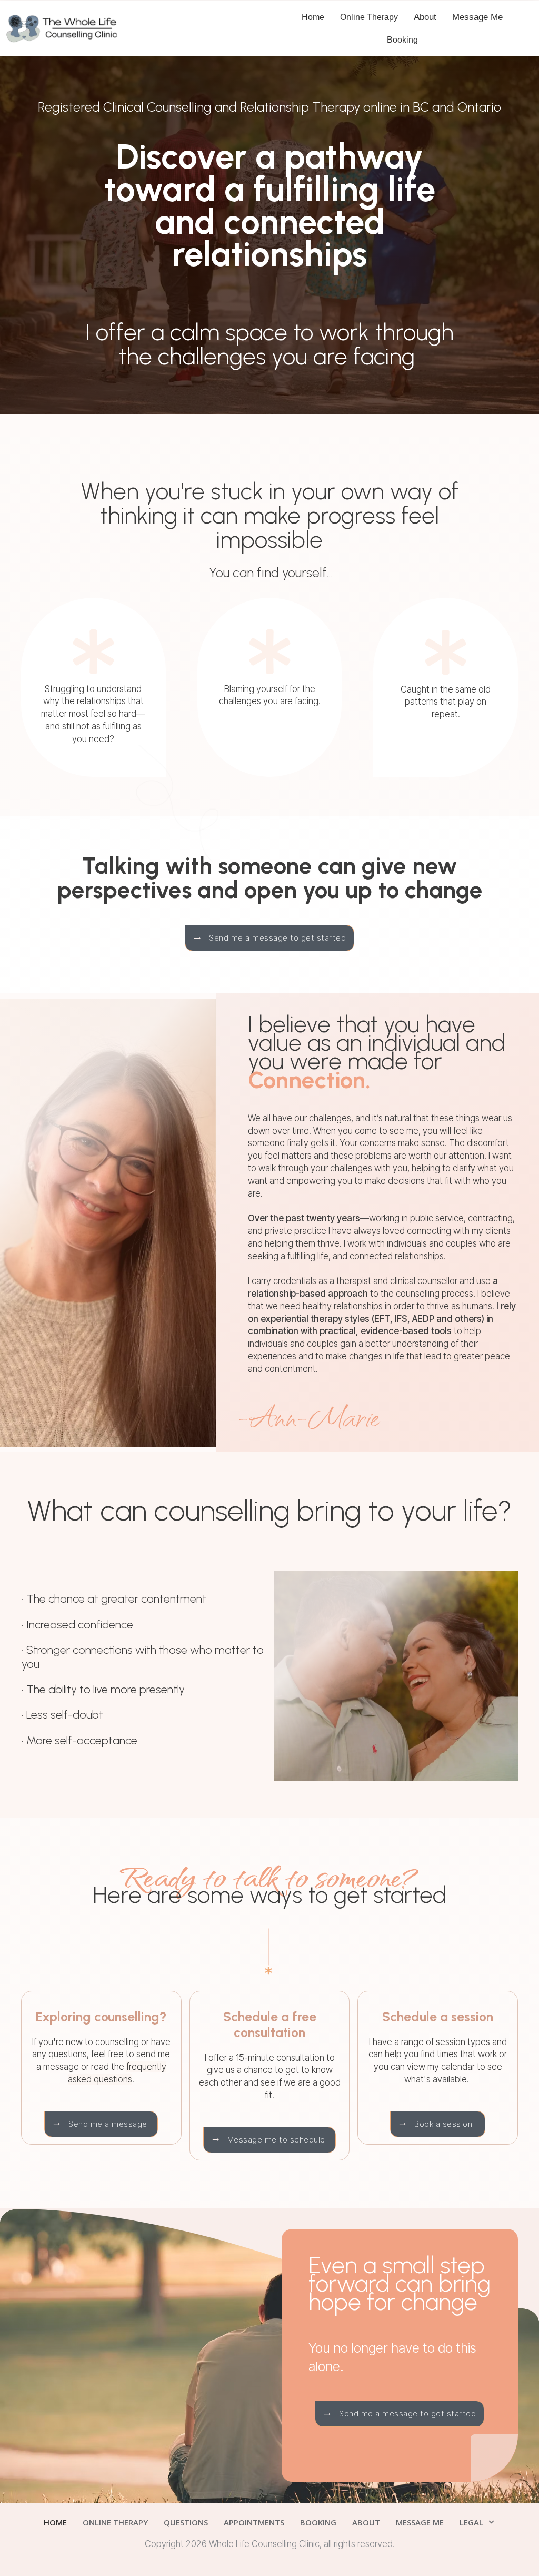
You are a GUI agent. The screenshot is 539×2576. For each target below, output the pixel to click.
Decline (45, 2532)
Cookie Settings (116, 2532)
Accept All (373, 2532)
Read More (113, 2497)
